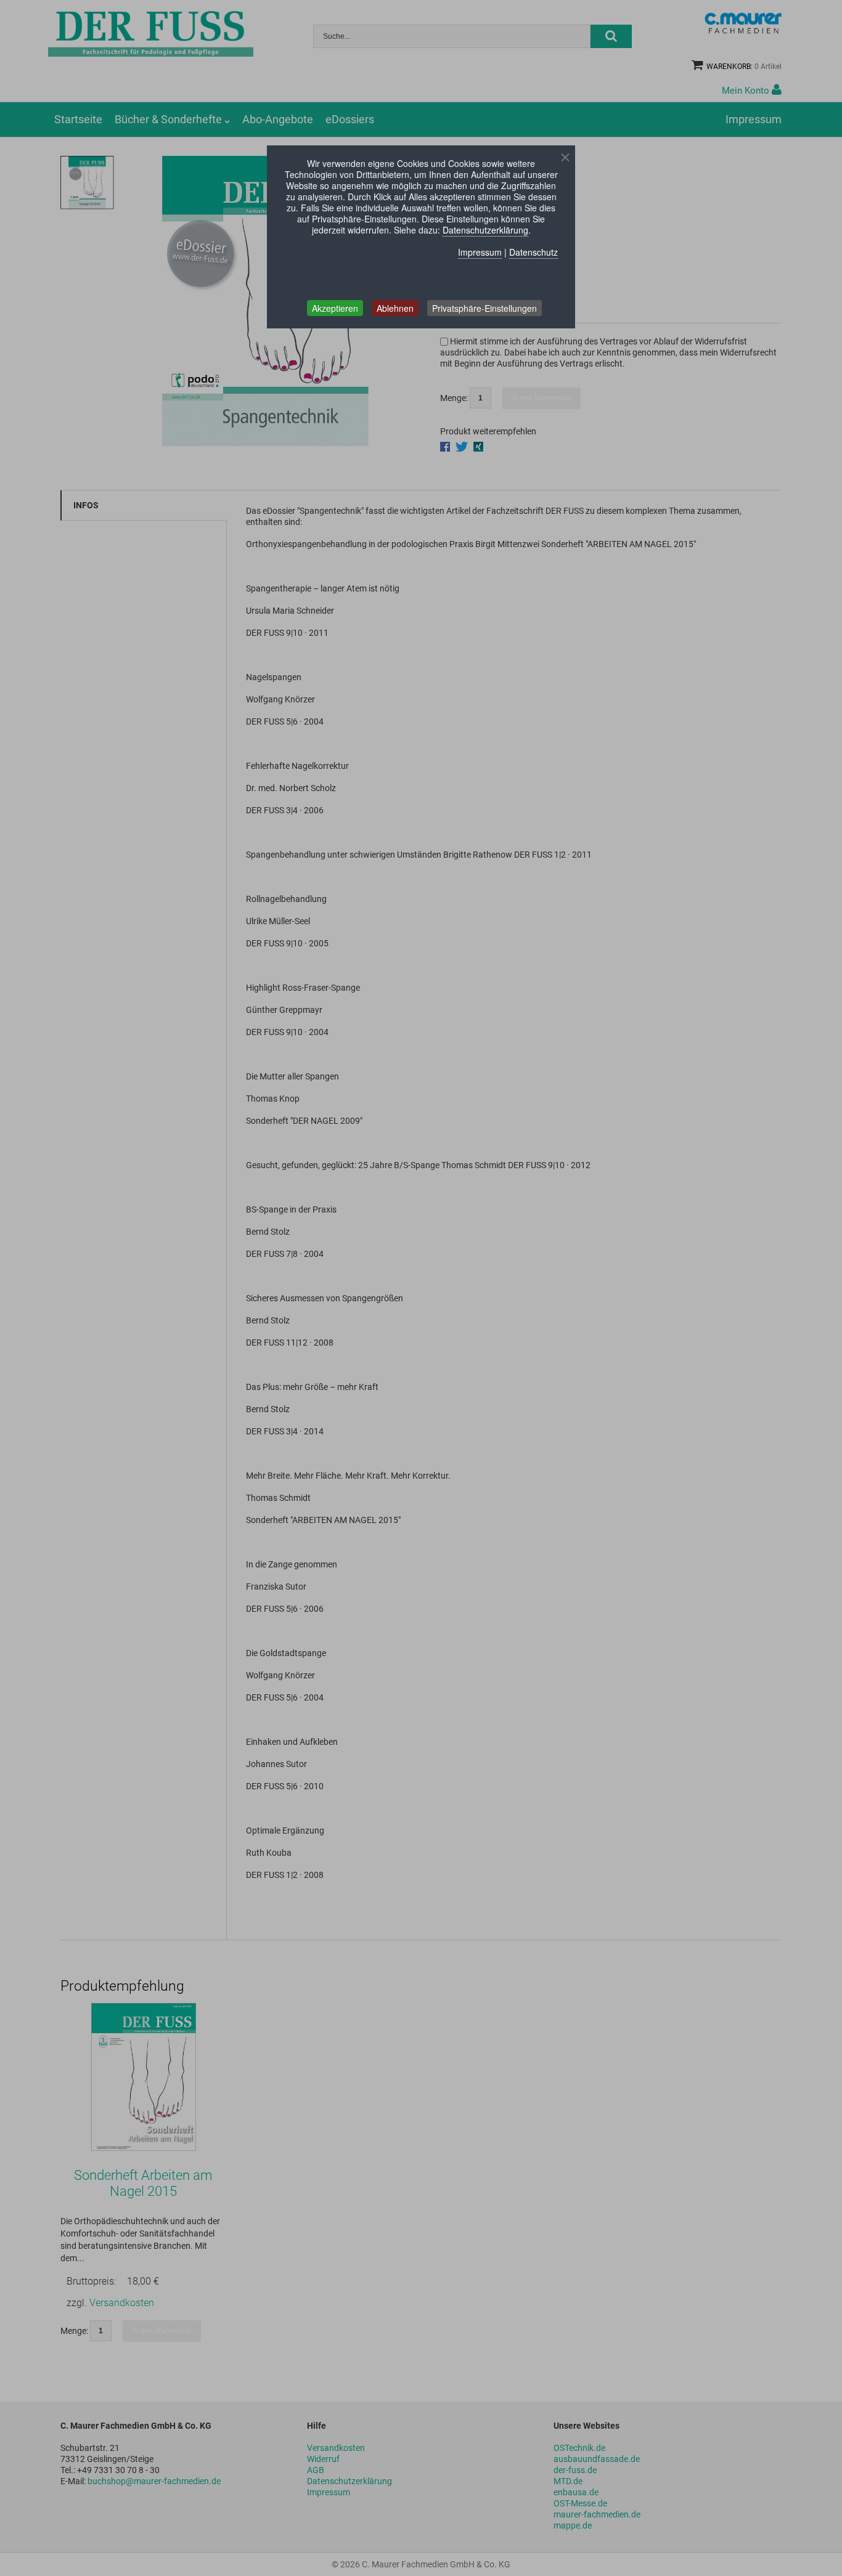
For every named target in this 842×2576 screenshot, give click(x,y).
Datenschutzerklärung (485, 230)
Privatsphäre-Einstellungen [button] (484, 308)
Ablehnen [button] (395, 308)
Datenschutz (533, 252)
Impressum (480, 252)
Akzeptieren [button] (335, 308)
